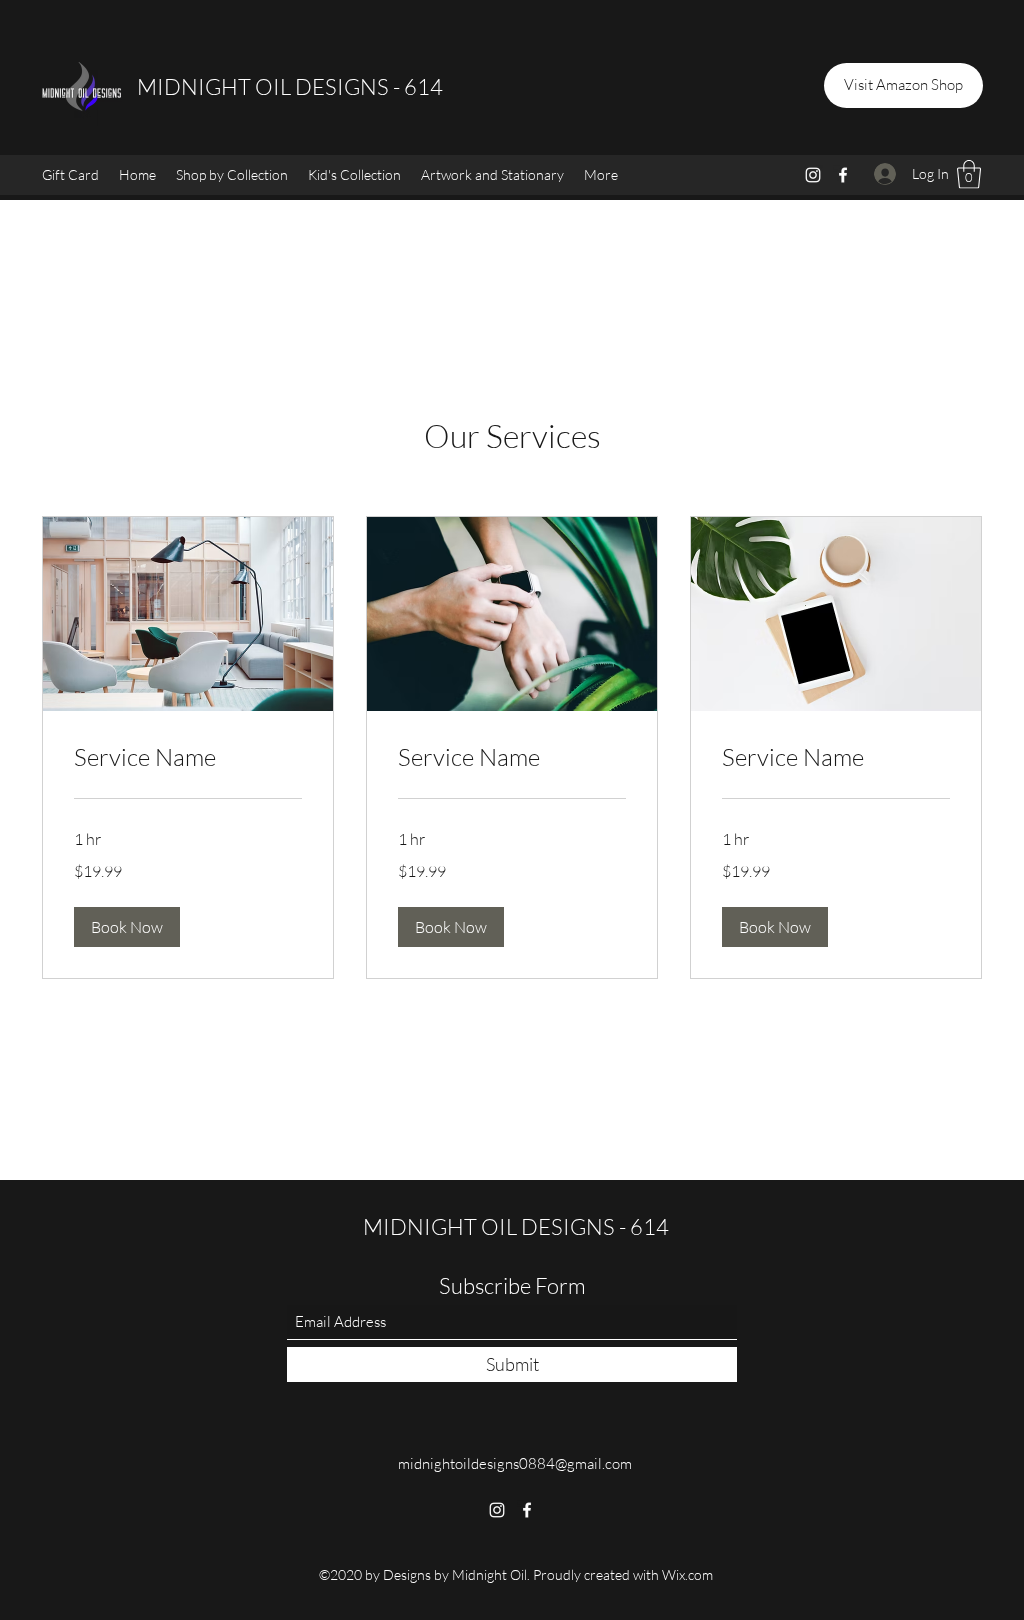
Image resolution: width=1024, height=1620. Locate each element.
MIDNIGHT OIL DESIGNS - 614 (290, 86)
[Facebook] (843, 175)
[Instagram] (813, 175)
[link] (188, 758)
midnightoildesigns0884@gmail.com (515, 1463)
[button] (232, 175)
